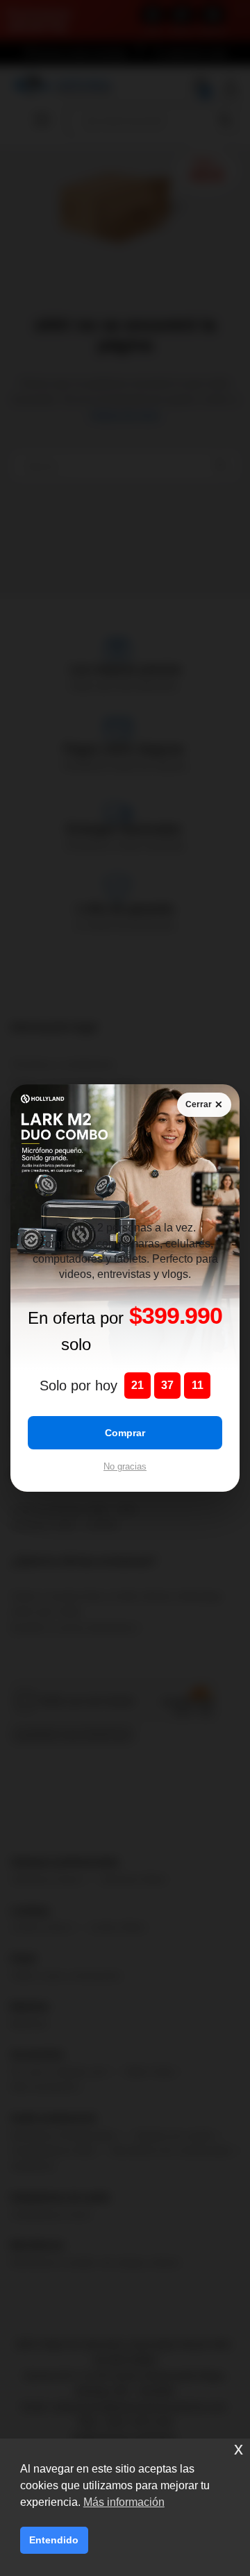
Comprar (125, 1433)
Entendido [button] (54, 2540)
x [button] (239, 2449)
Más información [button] (124, 2502)
